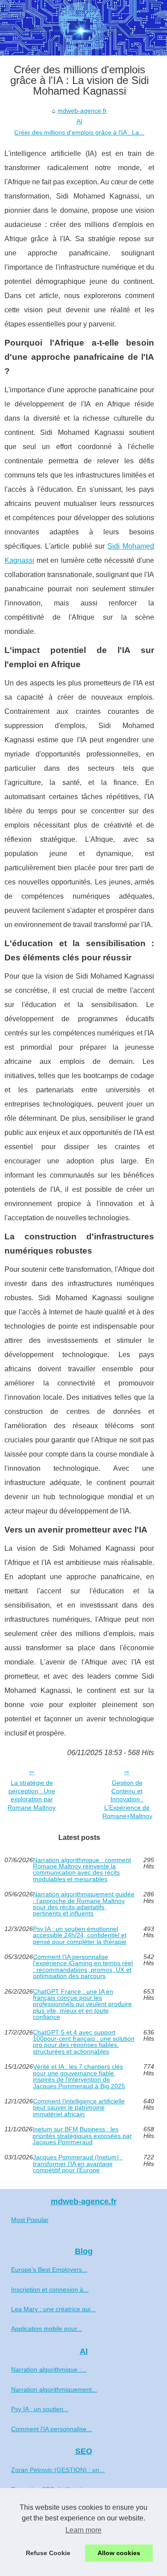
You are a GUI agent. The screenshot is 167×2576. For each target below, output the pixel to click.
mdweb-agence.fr (82, 111)
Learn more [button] (83, 2530)
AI (79, 121)
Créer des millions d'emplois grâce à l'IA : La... (79, 132)
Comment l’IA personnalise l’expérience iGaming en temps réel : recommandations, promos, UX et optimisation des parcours (83, 1967)
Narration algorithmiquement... (54, 2389)
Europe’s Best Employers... (49, 2269)
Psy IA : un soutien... (40, 2409)
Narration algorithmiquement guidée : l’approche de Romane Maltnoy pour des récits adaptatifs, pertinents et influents (84, 1904)
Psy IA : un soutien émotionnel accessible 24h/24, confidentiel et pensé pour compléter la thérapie (80, 1935)
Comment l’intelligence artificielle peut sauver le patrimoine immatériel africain (79, 2108)
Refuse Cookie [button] (48, 2553)
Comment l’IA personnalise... (51, 2429)
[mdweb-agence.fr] (83, 28)
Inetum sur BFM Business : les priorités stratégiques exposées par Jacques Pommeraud (82, 2136)
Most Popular (30, 2220)
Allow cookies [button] (119, 2553)
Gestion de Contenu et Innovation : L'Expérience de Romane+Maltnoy (127, 1799)
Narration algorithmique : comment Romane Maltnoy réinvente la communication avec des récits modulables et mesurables (82, 1870)
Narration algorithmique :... (49, 2369)
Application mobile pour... (47, 2329)
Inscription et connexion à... (50, 2289)
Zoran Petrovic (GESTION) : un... (58, 2470)
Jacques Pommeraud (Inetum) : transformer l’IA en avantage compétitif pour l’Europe (78, 2164)
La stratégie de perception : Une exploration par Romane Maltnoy (32, 1795)
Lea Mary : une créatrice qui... (53, 2309)
